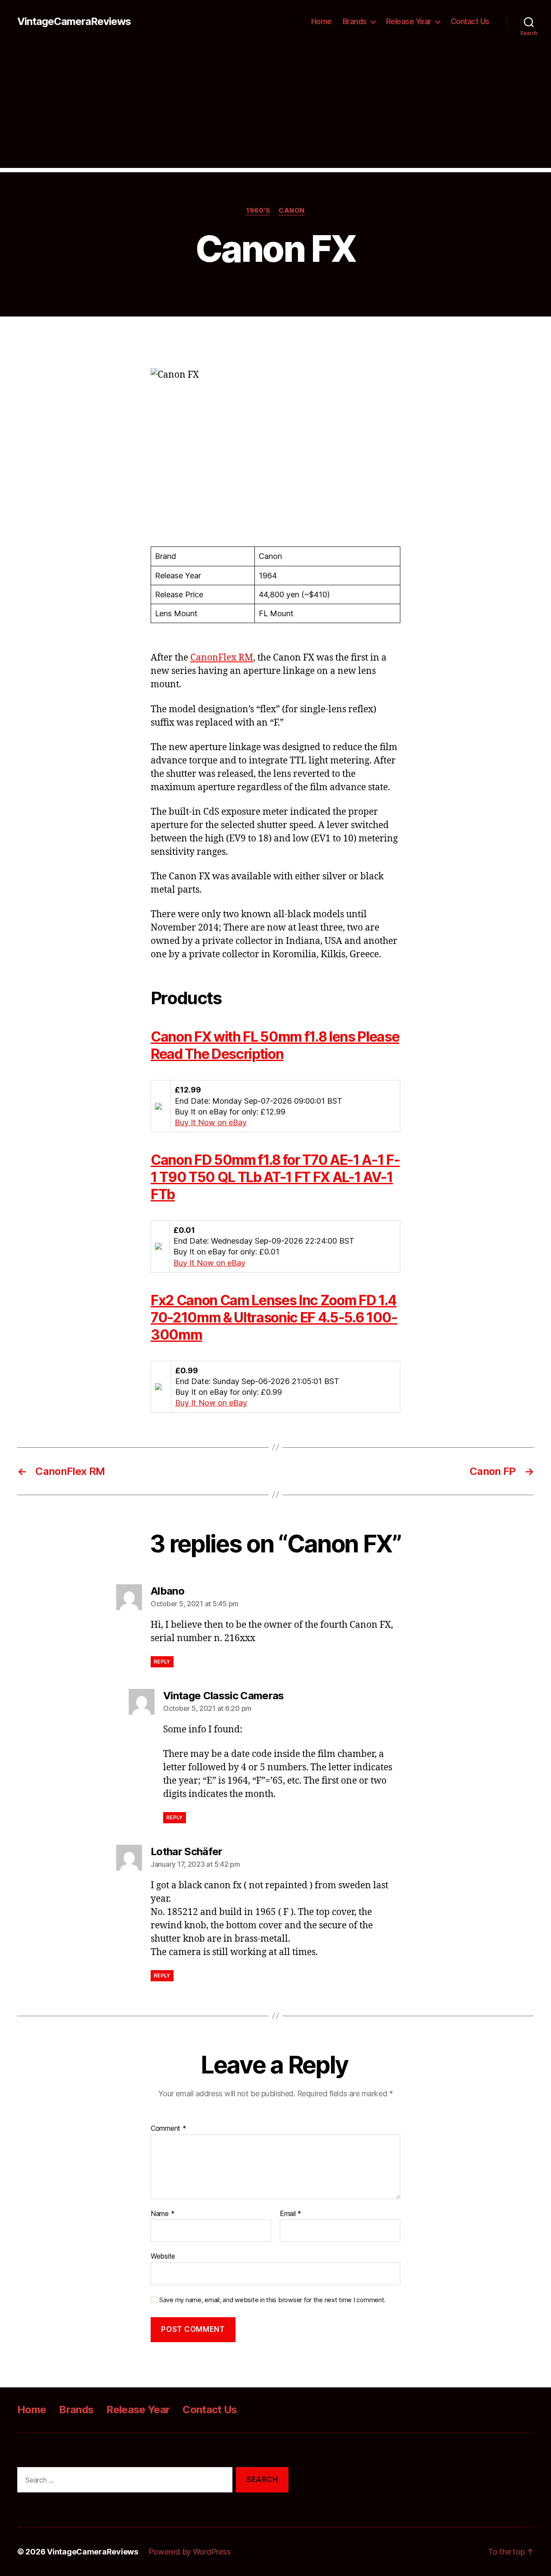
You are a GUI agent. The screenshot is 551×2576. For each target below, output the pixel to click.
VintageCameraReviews (74, 22)
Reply (162, 1662)
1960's (258, 211)
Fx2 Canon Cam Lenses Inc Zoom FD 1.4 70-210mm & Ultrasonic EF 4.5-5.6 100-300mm (274, 1317)
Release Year (409, 21)
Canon (292, 211)
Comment (169, 2129)
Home (322, 21)
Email (291, 2214)
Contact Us (470, 21)
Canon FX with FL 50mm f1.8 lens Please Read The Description (275, 1045)
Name (163, 2214)
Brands (355, 21)
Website (163, 2256)
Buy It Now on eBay (211, 1122)
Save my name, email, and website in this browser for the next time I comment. (272, 2300)
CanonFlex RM (222, 658)
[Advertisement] (275, 108)
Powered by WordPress (190, 2552)
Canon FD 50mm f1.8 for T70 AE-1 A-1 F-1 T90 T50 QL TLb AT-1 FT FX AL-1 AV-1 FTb (275, 1177)
